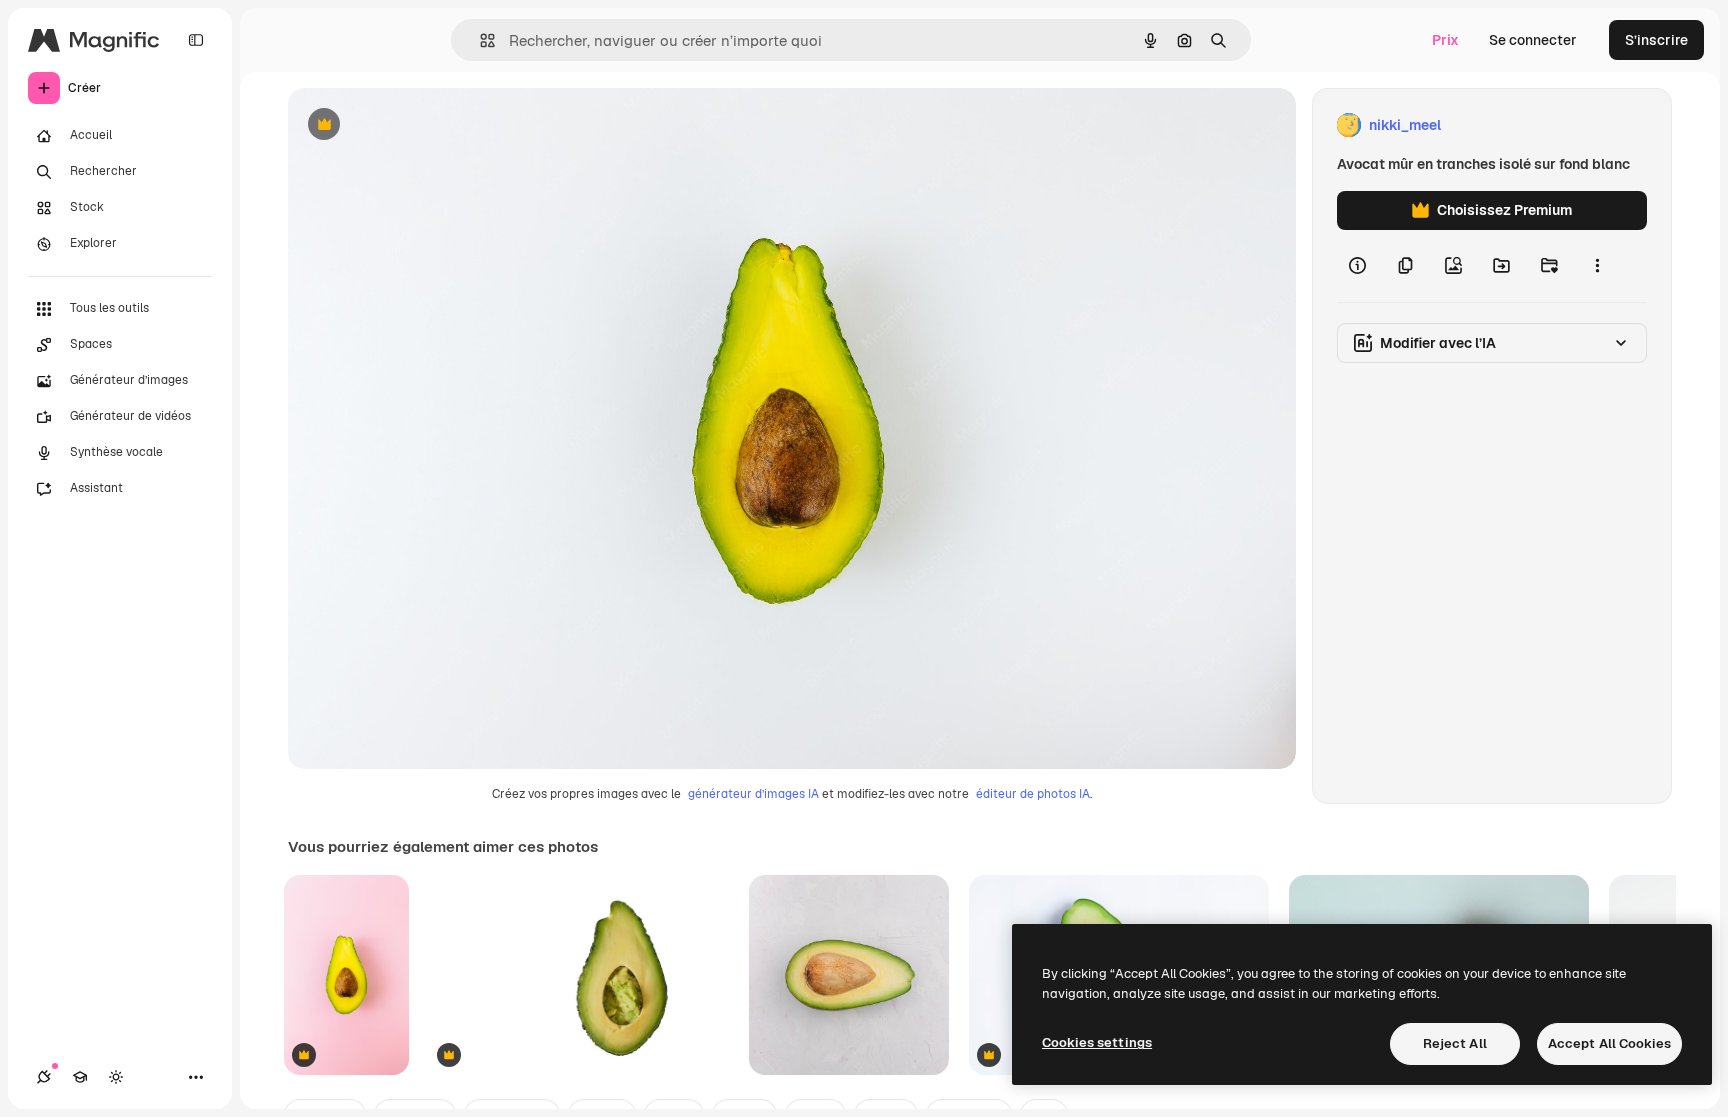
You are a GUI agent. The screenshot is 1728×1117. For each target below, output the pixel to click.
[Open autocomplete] (479, 40)
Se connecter (1533, 40)
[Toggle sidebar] (196, 40)
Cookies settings (1097, 1042)
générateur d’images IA (753, 794)
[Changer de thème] (116, 1077)
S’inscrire (1656, 40)
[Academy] (80, 1077)
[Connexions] (44, 1077)
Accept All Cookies (1609, 1043)
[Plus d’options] (1597, 266)
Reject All (1455, 1043)
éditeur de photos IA (1033, 794)
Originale (420, 125)
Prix (1445, 40)
